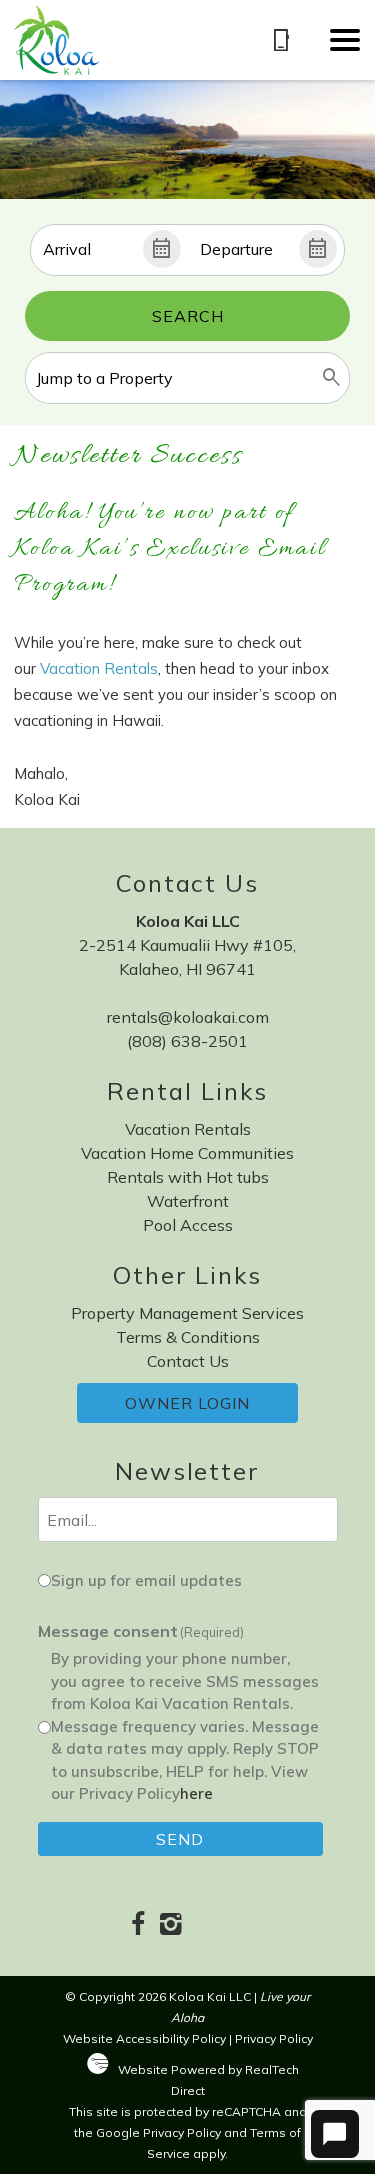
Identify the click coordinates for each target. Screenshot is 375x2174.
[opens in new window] (138, 1925)
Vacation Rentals (99, 668)
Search (188, 316)
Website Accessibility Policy (144, 2038)
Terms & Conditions (188, 1337)
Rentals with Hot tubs (188, 1177)
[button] (345, 40)
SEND (180, 1839)
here (196, 1793)
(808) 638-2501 (187, 1041)
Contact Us (188, 1361)
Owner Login (187, 1403)
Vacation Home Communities (187, 1153)
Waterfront (188, 1201)
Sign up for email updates (146, 1580)
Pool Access (188, 1225)
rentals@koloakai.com (188, 1017)
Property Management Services (187, 1313)
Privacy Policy (274, 2038)
